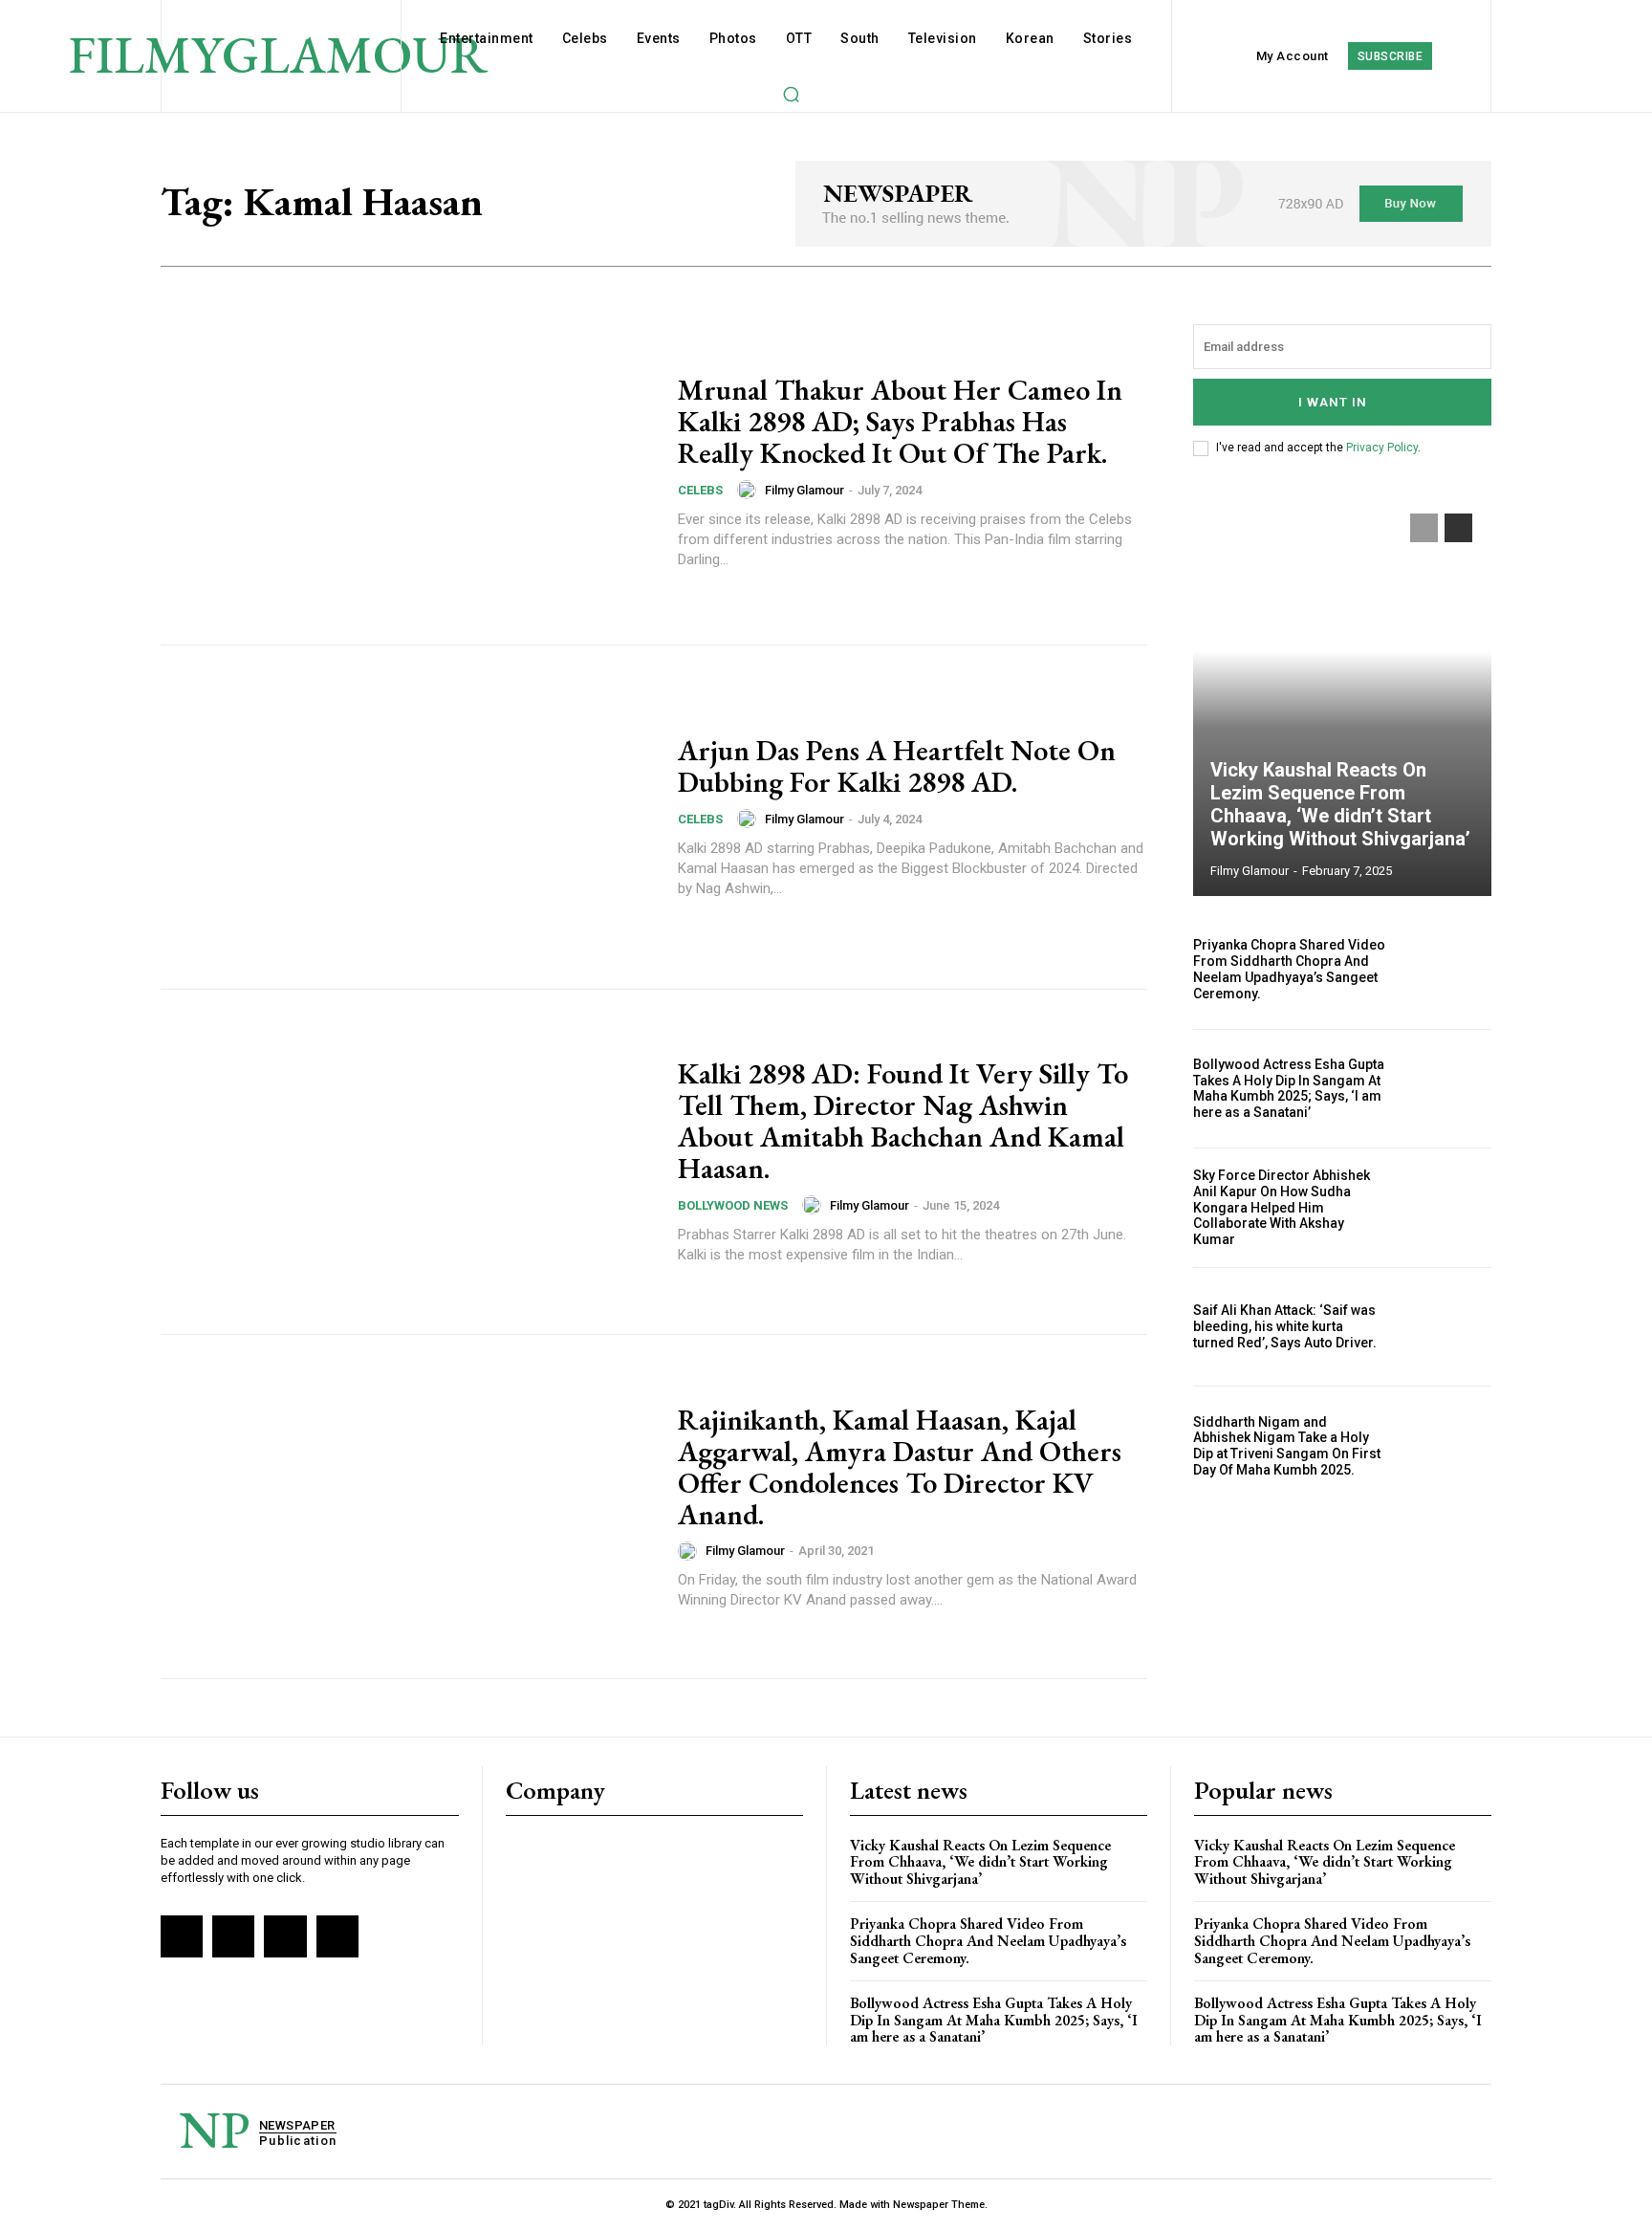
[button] (791, 94)
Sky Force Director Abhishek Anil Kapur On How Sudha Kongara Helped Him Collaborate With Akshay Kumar (1282, 1207)
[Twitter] (285, 1936)
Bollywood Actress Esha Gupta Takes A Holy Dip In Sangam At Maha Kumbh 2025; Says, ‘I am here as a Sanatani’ (1289, 1088)
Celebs (700, 490)
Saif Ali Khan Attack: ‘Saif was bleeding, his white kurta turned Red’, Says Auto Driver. (1285, 1326)
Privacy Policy (1382, 448)
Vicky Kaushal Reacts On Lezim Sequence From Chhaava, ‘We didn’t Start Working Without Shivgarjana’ (1340, 804)
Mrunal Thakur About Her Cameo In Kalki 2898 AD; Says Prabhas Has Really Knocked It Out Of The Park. (900, 421)
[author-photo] (750, 490)
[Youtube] (337, 1936)
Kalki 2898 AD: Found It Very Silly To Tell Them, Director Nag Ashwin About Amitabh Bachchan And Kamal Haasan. (903, 1121)
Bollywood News (733, 1205)
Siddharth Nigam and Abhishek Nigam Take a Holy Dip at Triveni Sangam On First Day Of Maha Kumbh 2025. (1287, 1446)
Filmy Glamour (804, 490)
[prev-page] (1424, 528)
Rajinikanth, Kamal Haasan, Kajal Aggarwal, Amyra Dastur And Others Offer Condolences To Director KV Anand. (900, 1467)
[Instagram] (233, 1936)
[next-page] (1458, 528)
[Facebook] (182, 1936)
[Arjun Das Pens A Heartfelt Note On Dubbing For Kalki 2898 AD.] (407, 818)
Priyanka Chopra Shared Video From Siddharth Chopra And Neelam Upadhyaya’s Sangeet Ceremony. (1289, 969)
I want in (1333, 402)
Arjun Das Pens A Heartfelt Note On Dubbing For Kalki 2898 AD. (897, 766)
